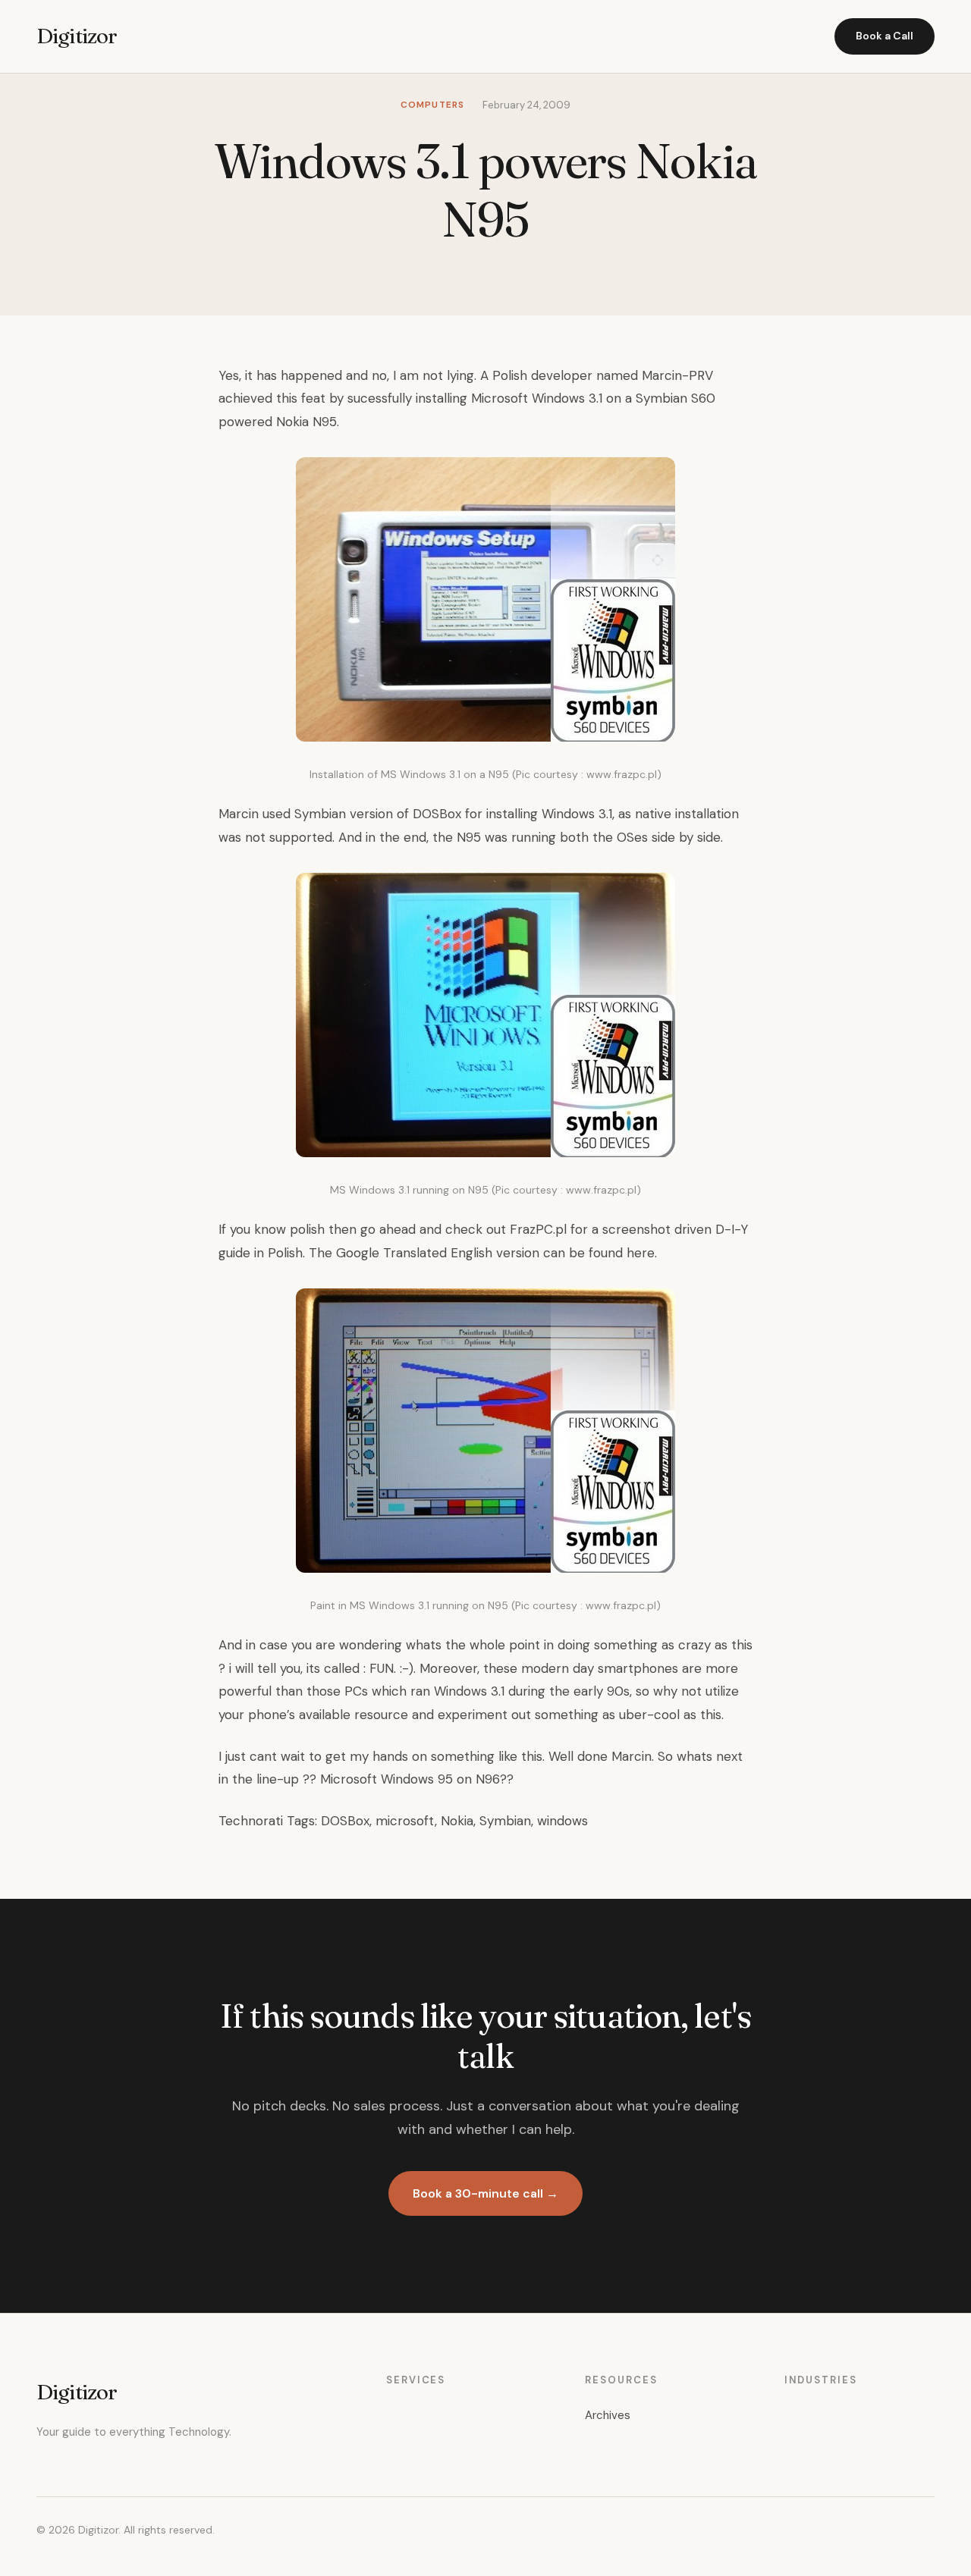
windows (562, 1821)
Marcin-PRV (676, 375)
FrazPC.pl (538, 1229)
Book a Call (885, 36)
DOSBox (437, 814)
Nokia (457, 1821)
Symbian (505, 1821)
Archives (608, 2415)
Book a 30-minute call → (485, 2193)
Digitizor (77, 36)
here (641, 1253)
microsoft (405, 1821)
